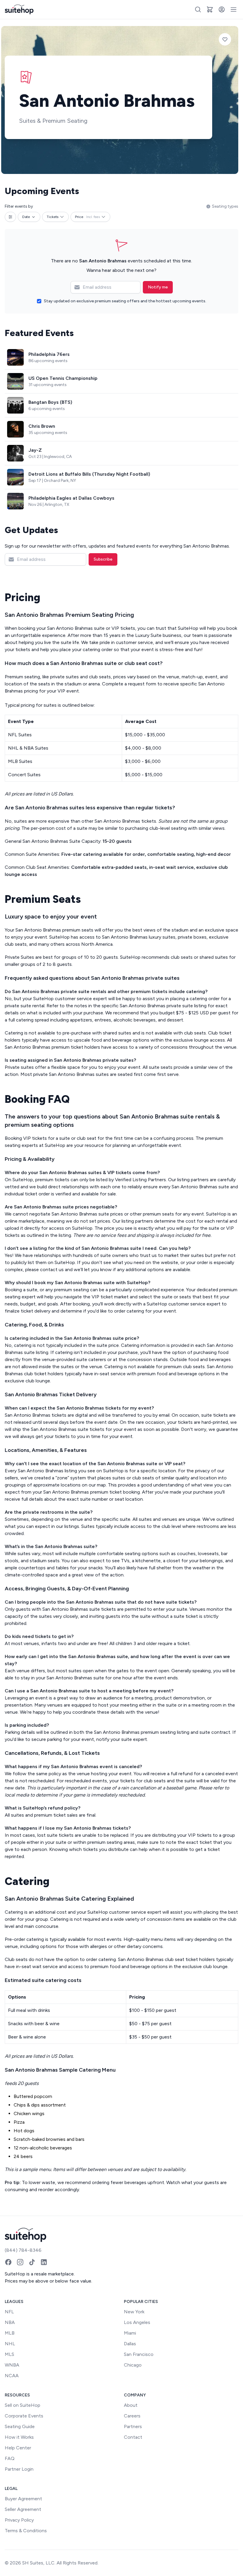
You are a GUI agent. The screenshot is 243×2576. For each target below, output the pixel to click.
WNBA (12, 2365)
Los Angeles (137, 2322)
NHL (10, 2344)
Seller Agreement (23, 2509)
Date (26, 217)
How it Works (19, 2437)
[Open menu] (234, 9)
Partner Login (19, 2469)
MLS (9, 2354)
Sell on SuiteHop (23, 2405)
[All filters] (10, 217)
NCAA (12, 2376)
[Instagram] (20, 2262)
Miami (130, 2333)
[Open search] (198, 9)
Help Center (18, 2448)
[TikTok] (32, 2262)
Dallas (130, 2344)
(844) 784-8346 (23, 2250)
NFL (9, 2312)
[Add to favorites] (225, 39)
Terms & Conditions (26, 2531)
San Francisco (139, 2354)
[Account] (222, 9)
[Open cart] (210, 9)
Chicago (133, 2365)
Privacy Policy (19, 2520)
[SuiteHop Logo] (19, 9)
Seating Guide (20, 2426)
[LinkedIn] (44, 2262)
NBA (10, 2322)
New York (134, 2312)
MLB (10, 2333)
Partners (133, 2426)
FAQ (10, 2458)
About (131, 2405)
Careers (132, 2416)
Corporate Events (24, 2416)
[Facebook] (8, 2262)
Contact (133, 2437)
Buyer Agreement (23, 2499)
